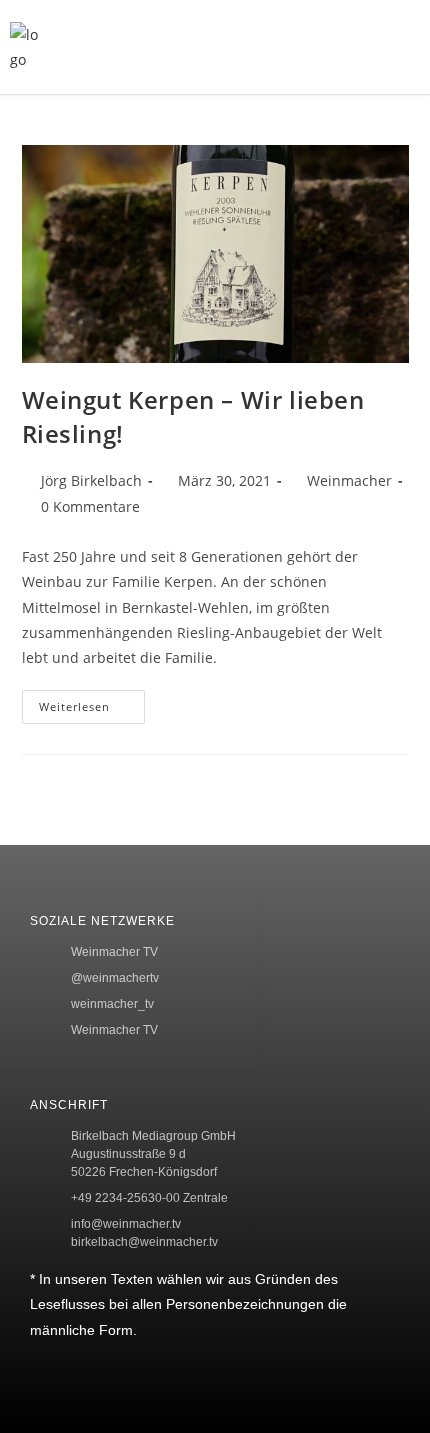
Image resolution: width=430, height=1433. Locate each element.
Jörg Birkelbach (91, 480)
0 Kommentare (90, 506)
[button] (318, 47)
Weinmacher (349, 480)
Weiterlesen (92, 702)
